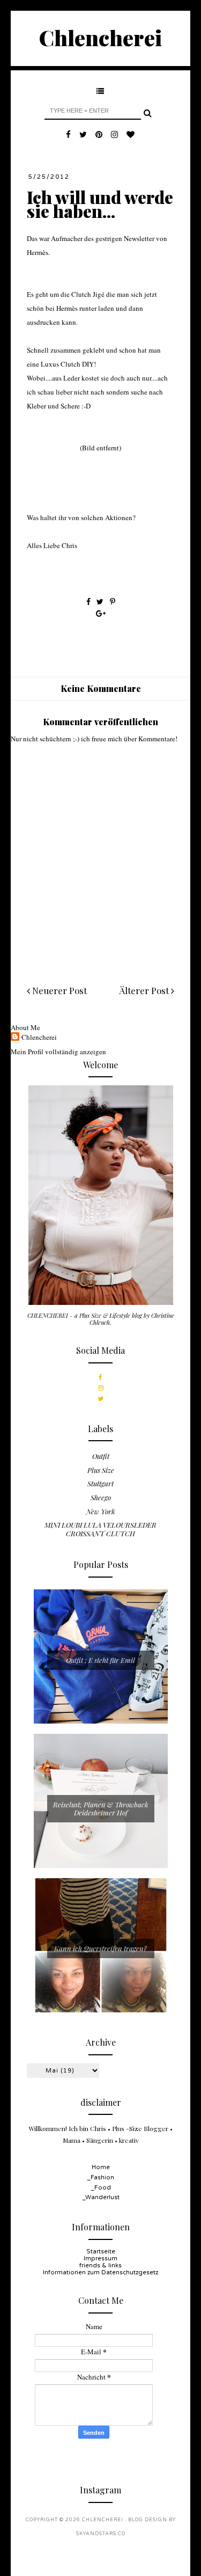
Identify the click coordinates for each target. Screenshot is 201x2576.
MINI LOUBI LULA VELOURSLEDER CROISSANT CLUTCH (100, 1529)
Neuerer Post (58, 990)
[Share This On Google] (101, 613)
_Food (101, 2188)
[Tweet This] (101, 601)
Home (101, 2167)
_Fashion (100, 2177)
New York (101, 1511)
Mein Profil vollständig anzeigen (58, 1052)
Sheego (101, 1497)
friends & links (100, 2265)
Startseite (101, 2252)
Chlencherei (100, 37)
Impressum (100, 2258)
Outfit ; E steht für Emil (100, 1660)
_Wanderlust (101, 2197)
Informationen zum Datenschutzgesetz (100, 2272)
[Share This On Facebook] (88, 601)
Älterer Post (145, 990)
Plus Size (101, 1470)
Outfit (101, 1456)
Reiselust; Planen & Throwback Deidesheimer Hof (101, 1809)
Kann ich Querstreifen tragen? (100, 1948)
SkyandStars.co (101, 2534)
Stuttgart (100, 1483)
